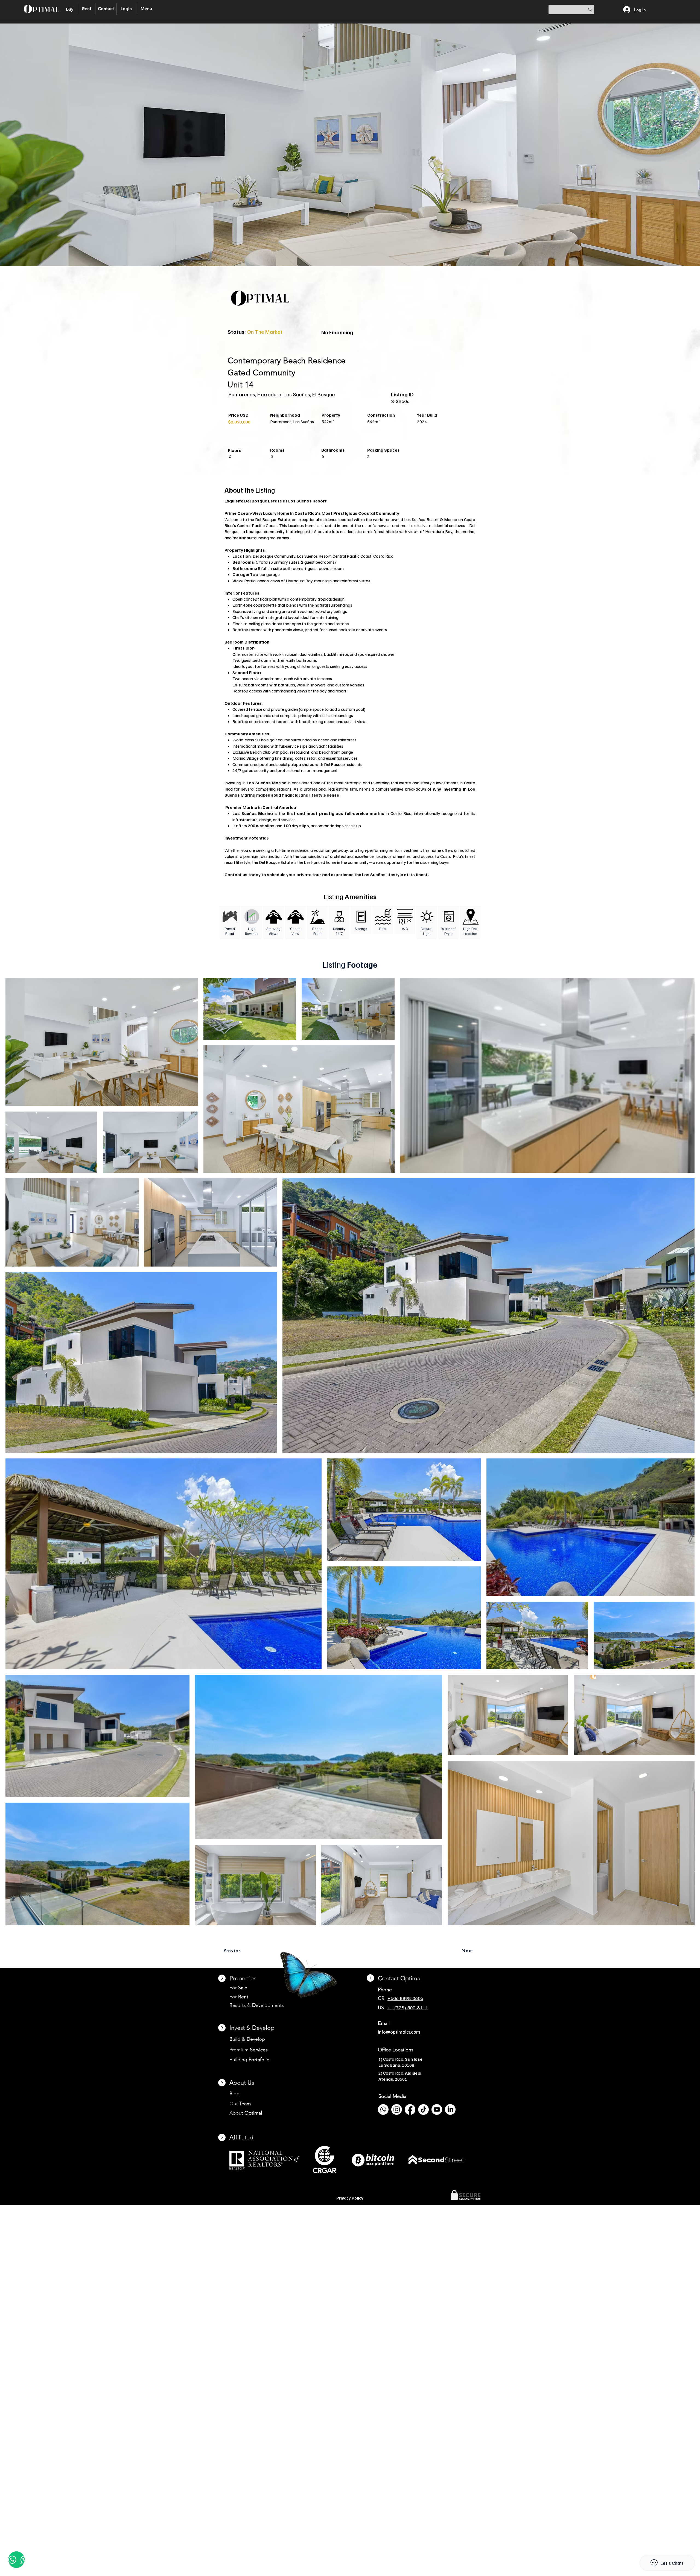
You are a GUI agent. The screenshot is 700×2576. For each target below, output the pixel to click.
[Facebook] (410, 2109)
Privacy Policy (350, 2198)
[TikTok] (423, 2109)
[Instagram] (397, 2109)
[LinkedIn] (450, 2109)
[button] (126, 9)
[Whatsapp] (383, 2109)
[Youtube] (437, 2109)
